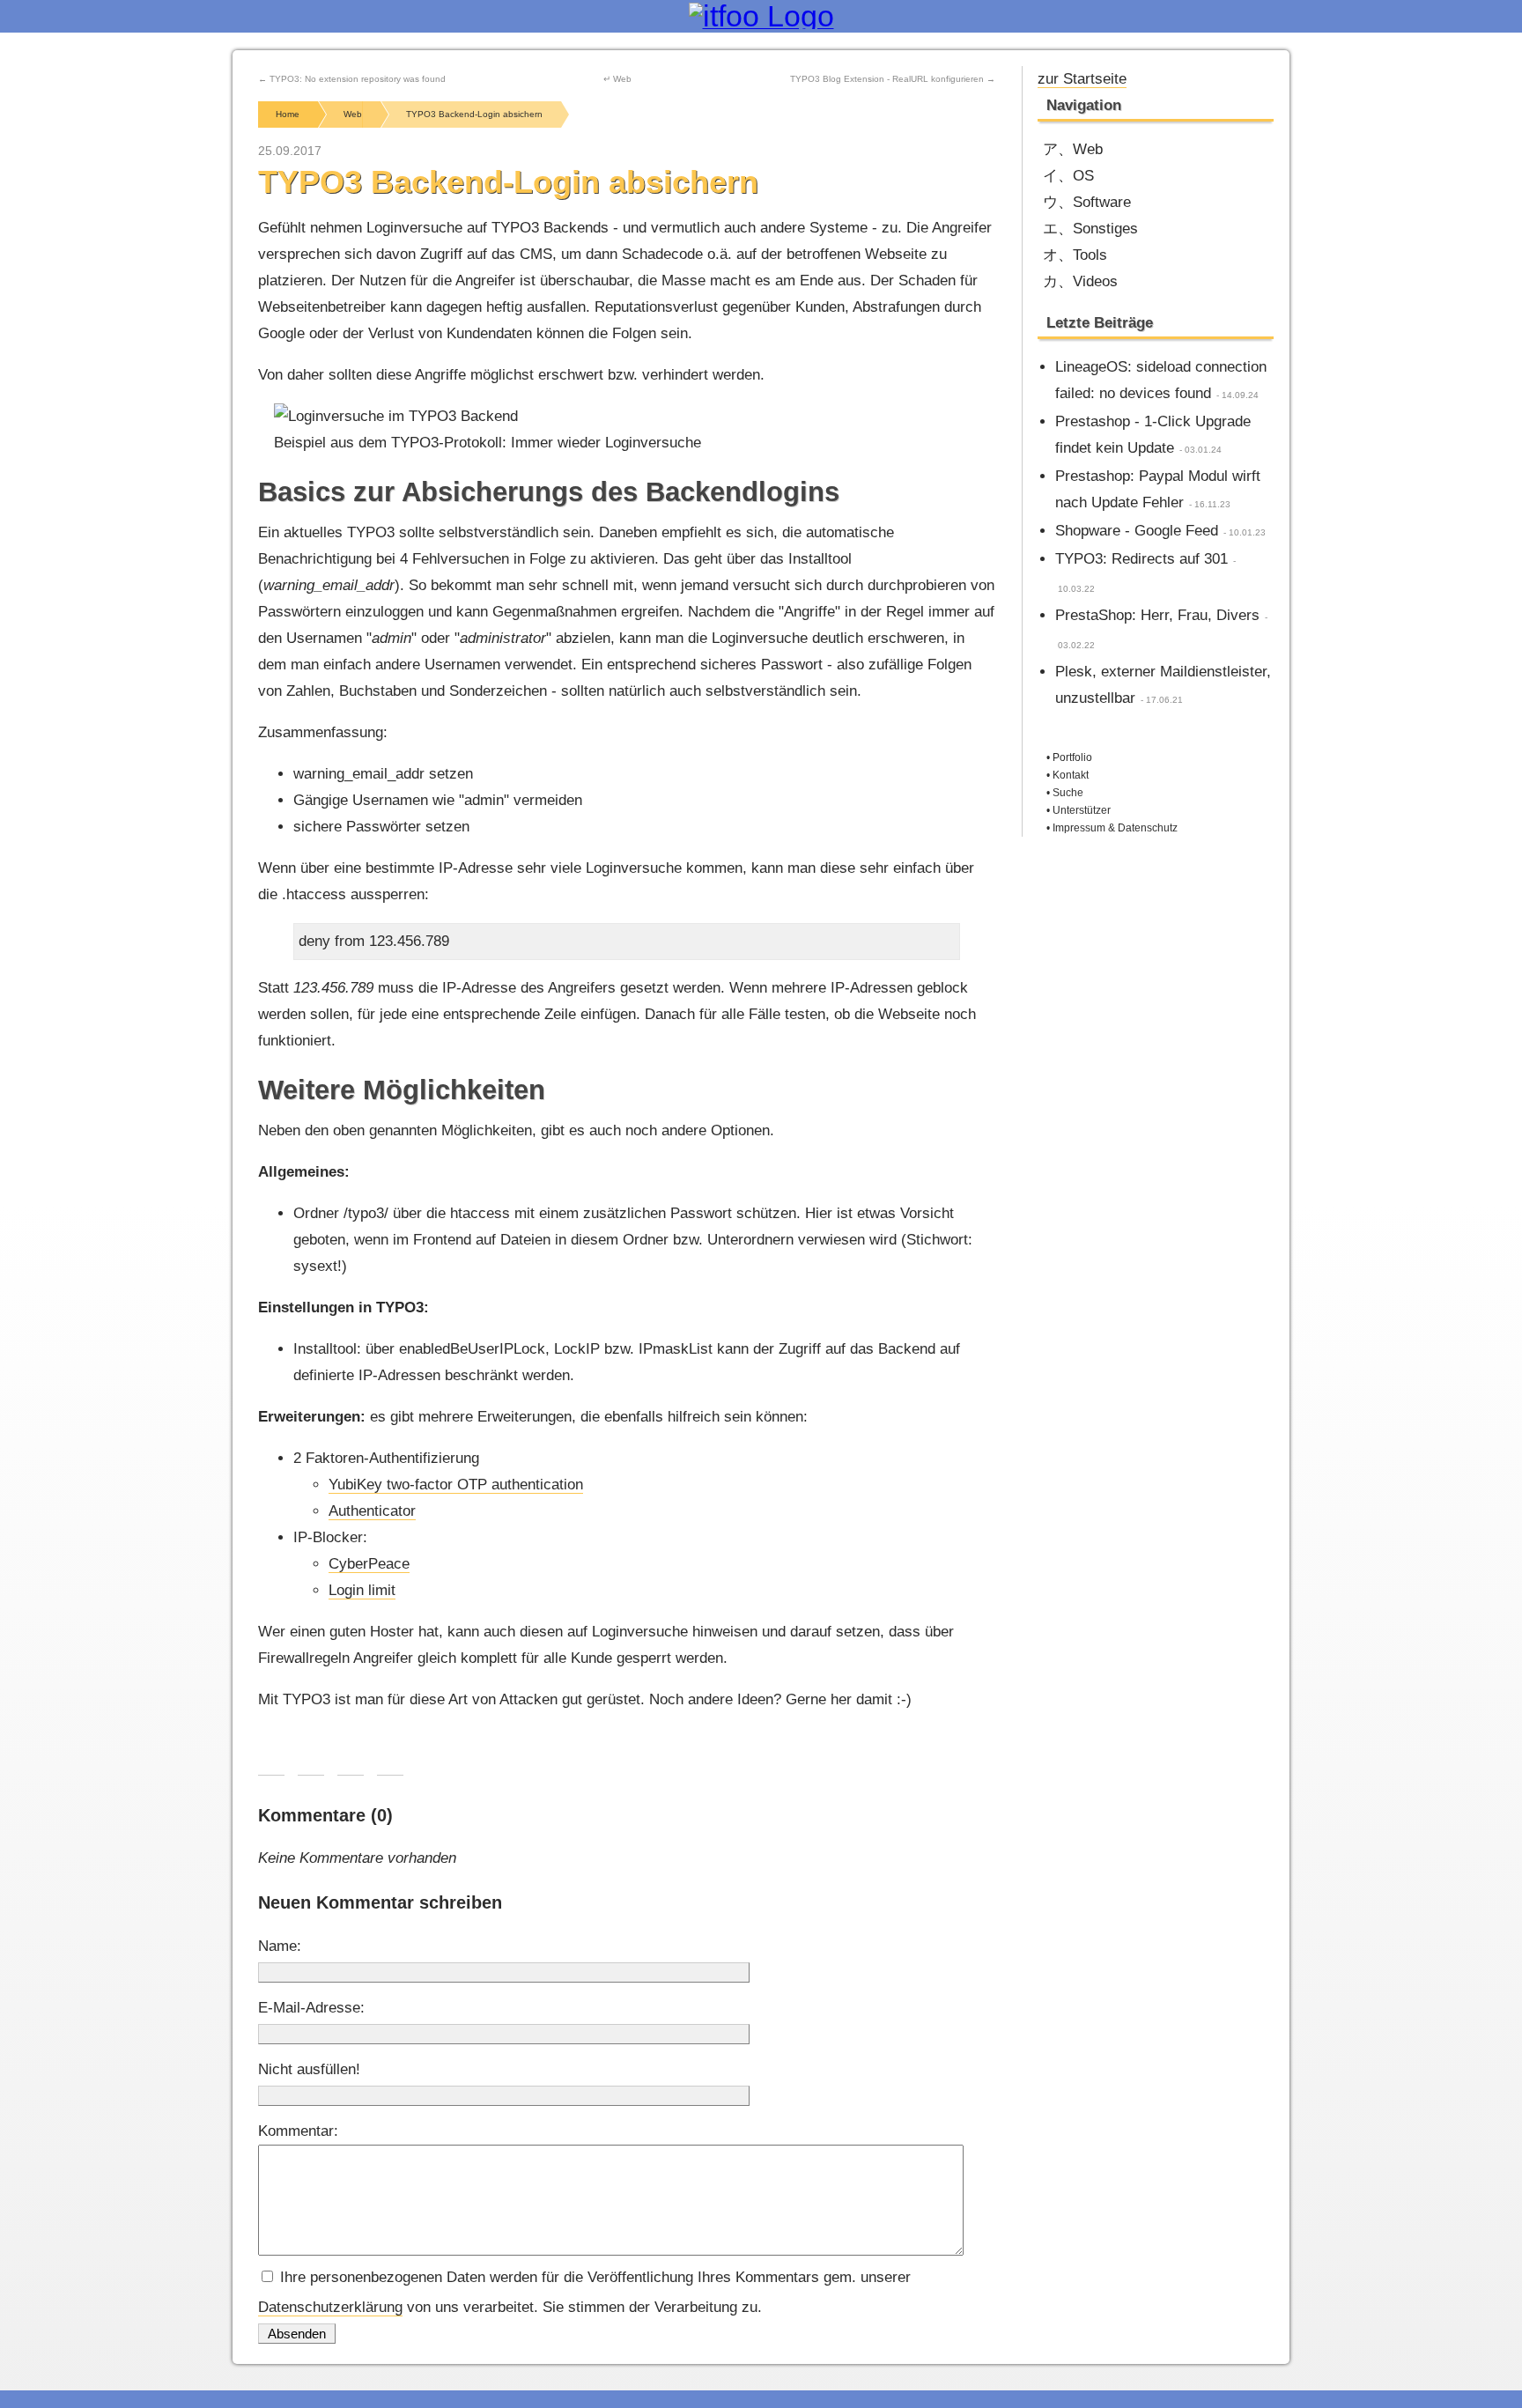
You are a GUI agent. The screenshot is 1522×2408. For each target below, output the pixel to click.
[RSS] (1263, 77)
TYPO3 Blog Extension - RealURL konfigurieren (887, 79)
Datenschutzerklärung (330, 2307)
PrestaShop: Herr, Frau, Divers (1157, 615)
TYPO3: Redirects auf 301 (1141, 559)
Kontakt (1071, 775)
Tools (1090, 255)
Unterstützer (1082, 810)
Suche (1068, 793)
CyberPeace (369, 1564)
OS (1083, 176)
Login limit (362, 1590)
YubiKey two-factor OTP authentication (456, 1485)
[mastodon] (1204, 77)
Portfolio (1072, 757)
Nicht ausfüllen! (309, 2069)
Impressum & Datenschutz (1115, 828)
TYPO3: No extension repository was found (358, 79)
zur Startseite (1082, 79)
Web (1088, 149)
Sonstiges (1105, 229)
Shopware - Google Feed (1137, 531)
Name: (280, 1946)
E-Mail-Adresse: (311, 2008)
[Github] (1234, 77)
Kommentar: (298, 2131)
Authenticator (372, 1511)
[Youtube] (1175, 77)
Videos (1095, 281)
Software (1102, 202)
